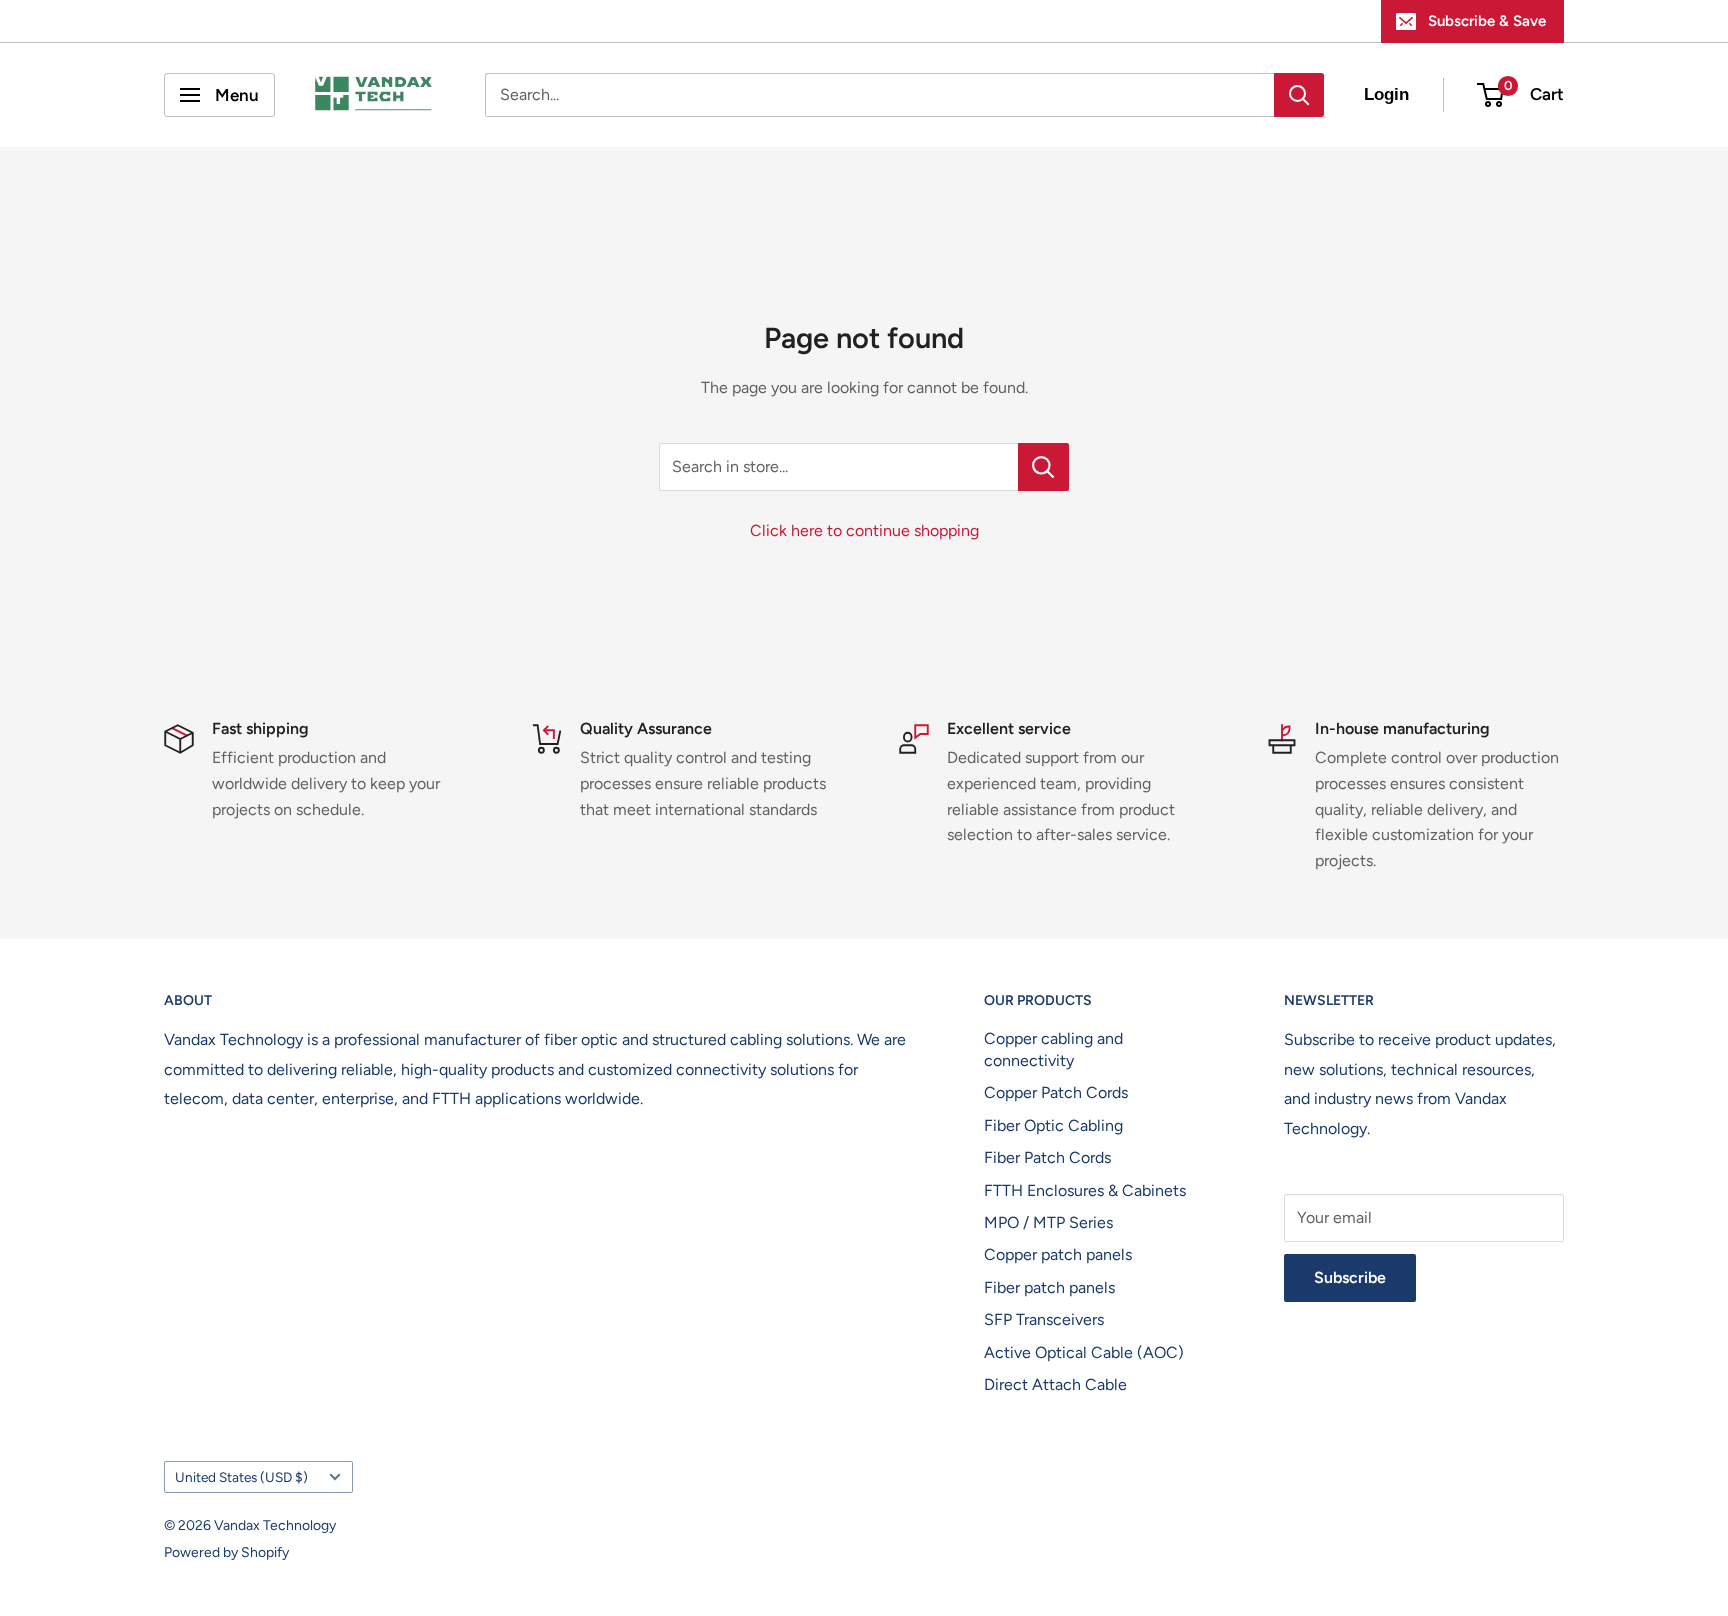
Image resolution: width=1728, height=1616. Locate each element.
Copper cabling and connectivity (1053, 1049)
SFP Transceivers (1044, 1319)
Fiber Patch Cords (1047, 1157)
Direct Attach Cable (1055, 1384)
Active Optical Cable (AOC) (1084, 1352)
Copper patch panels (1058, 1254)
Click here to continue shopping (864, 530)
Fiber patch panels (1049, 1287)
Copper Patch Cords (1056, 1092)
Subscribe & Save (1487, 21)
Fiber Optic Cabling (1053, 1125)
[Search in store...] (1043, 467)
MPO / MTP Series (1048, 1222)
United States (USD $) (241, 1477)
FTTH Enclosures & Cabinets (1085, 1190)
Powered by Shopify (226, 1552)
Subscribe (1350, 1277)
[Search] (1299, 95)
